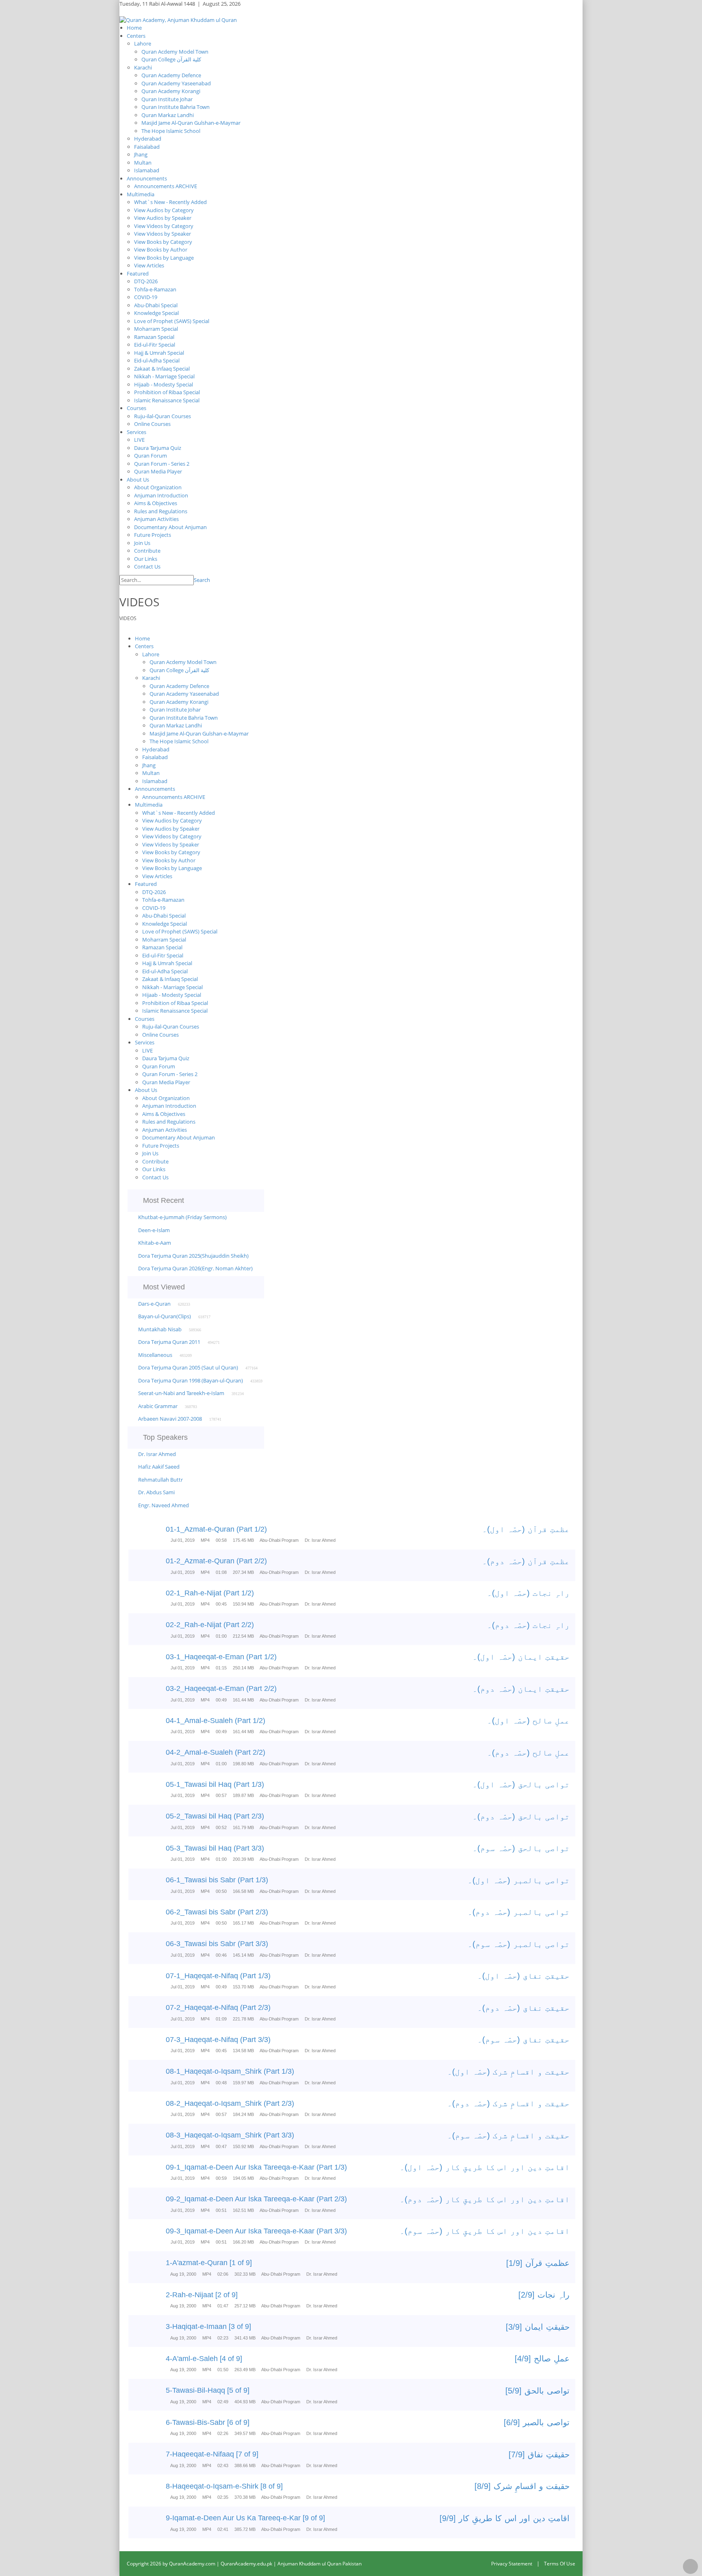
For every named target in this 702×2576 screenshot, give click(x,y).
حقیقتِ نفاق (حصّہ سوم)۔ (523, 2040)
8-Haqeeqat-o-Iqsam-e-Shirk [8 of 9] (224, 2486)
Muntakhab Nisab (160, 1329)
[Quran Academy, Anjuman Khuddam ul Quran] (178, 20)
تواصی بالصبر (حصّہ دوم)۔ (519, 1912)
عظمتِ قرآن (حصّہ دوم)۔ (526, 1561)
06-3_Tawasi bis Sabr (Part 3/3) (217, 1944)
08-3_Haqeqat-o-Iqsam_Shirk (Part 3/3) (230, 2135)
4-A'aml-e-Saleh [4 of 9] (204, 2359)
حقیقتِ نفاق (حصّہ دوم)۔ (523, 2008)
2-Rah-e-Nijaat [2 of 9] (202, 2295)
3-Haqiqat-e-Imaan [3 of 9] (208, 2326)
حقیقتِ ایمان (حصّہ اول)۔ (521, 1657)
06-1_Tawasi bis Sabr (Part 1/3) (217, 1880)
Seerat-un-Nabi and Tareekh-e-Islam (181, 1393)
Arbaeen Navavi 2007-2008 (170, 1419)
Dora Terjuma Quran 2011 (169, 1342)
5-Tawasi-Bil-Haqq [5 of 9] (208, 2390)
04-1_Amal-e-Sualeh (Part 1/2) (216, 1721)
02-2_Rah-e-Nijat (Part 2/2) (210, 1625)
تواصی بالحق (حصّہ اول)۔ (521, 1784)
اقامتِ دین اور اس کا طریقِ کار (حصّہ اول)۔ (485, 2167)
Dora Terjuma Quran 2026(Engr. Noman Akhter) (195, 1268)
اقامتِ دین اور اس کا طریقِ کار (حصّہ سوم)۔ (485, 2231)
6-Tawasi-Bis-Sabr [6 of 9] (208, 2422)
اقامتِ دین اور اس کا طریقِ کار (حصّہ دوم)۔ (485, 2199)
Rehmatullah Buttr (160, 1480)
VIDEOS (128, 618)
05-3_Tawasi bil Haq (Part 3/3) (215, 1848)
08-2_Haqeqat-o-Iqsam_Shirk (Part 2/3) (230, 2103)
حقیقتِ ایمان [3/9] (538, 2327)
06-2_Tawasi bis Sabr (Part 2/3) (217, 1912)
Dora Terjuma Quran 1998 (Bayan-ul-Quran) (191, 1380)
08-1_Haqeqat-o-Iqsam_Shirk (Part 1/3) (230, 2071)
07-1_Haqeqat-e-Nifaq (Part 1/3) (218, 1976)
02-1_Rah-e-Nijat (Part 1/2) (210, 1593)
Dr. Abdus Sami (156, 1492)
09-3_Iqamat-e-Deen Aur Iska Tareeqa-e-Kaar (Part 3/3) (256, 2231)
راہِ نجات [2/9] (544, 2295)
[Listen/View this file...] (151, 1535)
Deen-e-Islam (154, 1230)
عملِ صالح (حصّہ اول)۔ (528, 1721)
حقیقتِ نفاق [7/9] (539, 2454)
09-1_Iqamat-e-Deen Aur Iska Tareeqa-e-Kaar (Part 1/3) (256, 2167)
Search (202, 580)
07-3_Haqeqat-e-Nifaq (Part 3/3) (218, 2040)
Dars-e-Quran (154, 1304)
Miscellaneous (155, 1355)
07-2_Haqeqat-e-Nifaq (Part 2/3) (218, 2007)
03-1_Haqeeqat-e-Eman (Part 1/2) (221, 1657)
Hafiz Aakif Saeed (159, 1467)
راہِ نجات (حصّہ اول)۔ (528, 1593)
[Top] (690, 2566)
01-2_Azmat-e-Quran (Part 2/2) (216, 1561)
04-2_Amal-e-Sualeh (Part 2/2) (216, 1752)
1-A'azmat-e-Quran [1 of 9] (209, 2263)
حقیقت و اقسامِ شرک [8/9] (522, 2486)
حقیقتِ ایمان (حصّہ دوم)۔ (521, 1689)
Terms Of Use (560, 2564)
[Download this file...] (135, 1535)
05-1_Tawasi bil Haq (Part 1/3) (215, 1784)
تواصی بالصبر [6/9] (537, 2422)
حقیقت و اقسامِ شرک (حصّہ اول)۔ (508, 2072)
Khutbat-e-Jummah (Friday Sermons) (182, 1217)
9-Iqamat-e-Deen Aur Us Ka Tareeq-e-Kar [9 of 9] (245, 2518)
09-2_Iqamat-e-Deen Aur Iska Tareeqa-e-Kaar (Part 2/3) (256, 2199)
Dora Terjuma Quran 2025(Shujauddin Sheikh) (193, 1256)
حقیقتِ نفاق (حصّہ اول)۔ (523, 1976)
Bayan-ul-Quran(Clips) (165, 1316)
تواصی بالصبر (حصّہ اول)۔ (519, 1880)
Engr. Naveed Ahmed (164, 1505)
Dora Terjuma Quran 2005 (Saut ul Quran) (188, 1367)
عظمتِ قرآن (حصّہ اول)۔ (526, 1529)
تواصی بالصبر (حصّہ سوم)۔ (519, 1944)
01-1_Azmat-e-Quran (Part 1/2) (216, 1529)
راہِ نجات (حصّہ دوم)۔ (528, 1625)
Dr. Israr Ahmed (157, 1454)
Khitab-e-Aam (155, 1243)
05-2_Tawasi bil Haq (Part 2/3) (215, 1816)
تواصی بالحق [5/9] (537, 2391)
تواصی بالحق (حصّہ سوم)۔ (521, 1848)
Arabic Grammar (158, 1406)
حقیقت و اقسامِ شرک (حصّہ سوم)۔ (508, 2135)
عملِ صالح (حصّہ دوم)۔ (528, 1753)
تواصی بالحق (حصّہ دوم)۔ (521, 1816)
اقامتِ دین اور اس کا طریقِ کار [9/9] (505, 2518)
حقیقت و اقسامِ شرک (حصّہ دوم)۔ (508, 2103)
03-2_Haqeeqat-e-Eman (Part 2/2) (221, 1688)
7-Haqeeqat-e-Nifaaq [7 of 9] (212, 2454)
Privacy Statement (512, 2564)
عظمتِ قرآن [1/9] (538, 2263)
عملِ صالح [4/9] (542, 2359)
